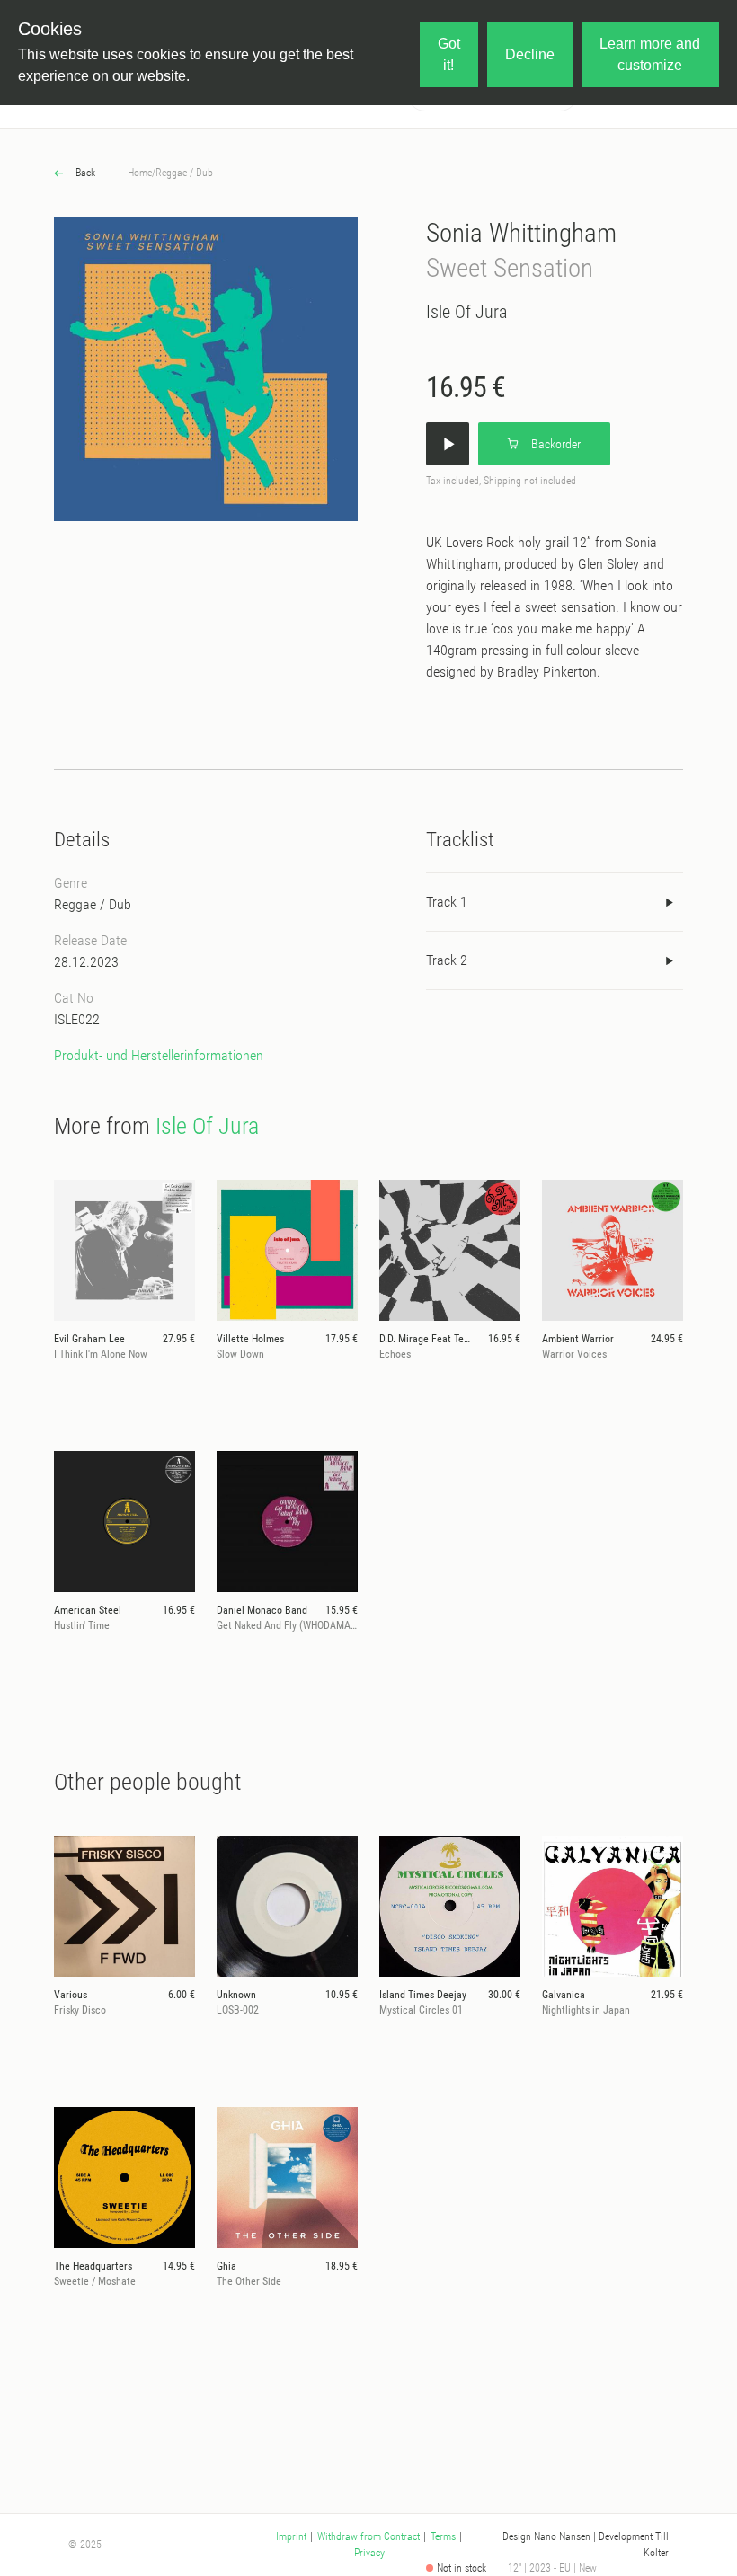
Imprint (291, 2536)
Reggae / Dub (184, 173)
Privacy (369, 2553)
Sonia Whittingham (521, 233)
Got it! (449, 54)
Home (140, 173)
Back (84, 173)
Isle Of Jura (466, 312)
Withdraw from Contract (368, 2536)
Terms (443, 2536)
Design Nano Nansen (546, 2536)
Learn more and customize (650, 54)
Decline (530, 54)
